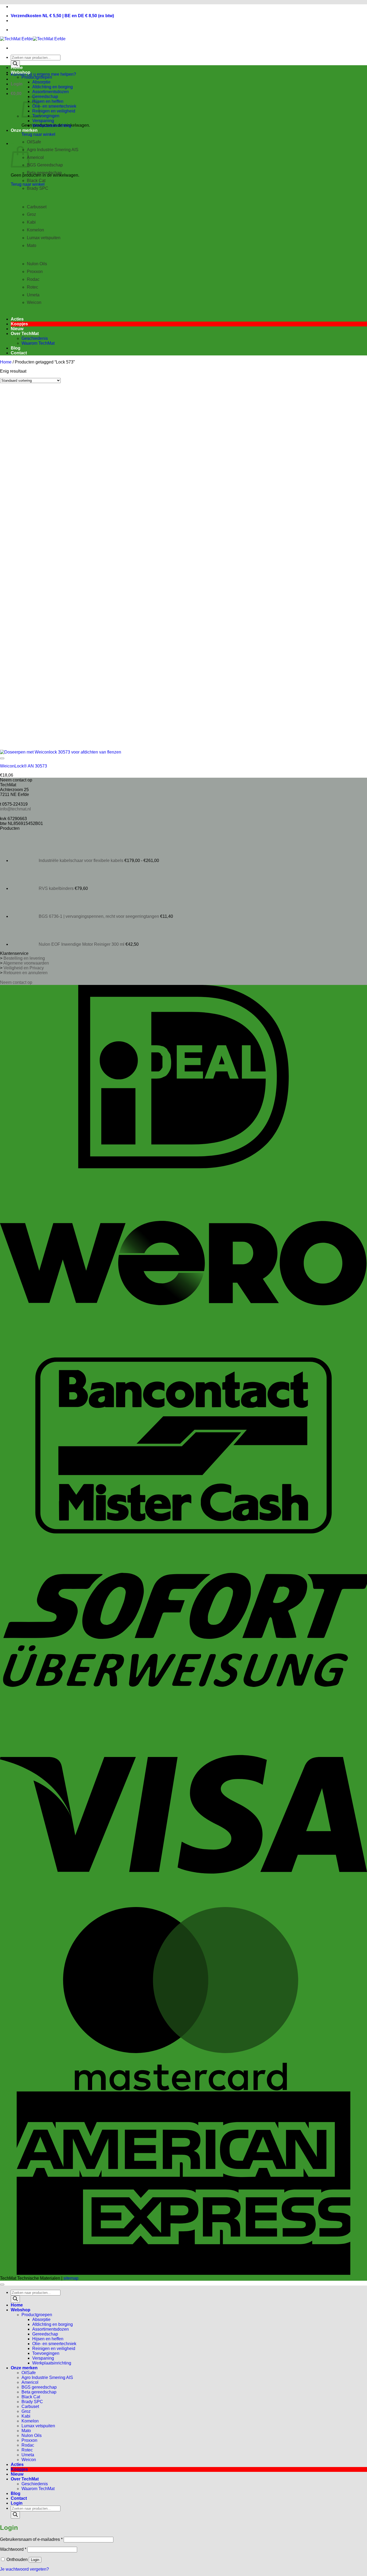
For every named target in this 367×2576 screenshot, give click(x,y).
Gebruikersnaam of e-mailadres (31, 2539)
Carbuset (30, 2406)
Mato (26, 2431)
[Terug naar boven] (2, 2284)
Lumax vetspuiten (44, 238)
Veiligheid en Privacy (24, 968)
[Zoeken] (15, 64)
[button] (17, 84)
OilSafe (29, 2373)
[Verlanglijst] (2, 758)
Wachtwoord (13, 2549)
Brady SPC (38, 188)
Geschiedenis (35, 338)
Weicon (29, 2460)
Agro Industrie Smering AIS (53, 150)
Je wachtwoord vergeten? (24, 2569)
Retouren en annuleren (26, 973)
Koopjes (19, 324)
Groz (31, 214)
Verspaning (43, 121)
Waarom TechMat (38, 343)
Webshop (21, 72)
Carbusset (37, 207)
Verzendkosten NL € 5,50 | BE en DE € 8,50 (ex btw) (62, 16)
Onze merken (24, 130)
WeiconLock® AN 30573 (24, 766)
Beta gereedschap (44, 173)
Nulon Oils (37, 264)
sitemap (71, 2278)
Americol (35, 157)
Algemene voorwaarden (26, 963)
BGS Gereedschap (45, 165)
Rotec (33, 287)
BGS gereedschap (39, 2387)
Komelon (35, 230)
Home (17, 68)
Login (35, 2560)
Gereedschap (45, 97)
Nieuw (17, 329)
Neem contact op (16, 982)
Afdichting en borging (53, 87)
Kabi (31, 222)
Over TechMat (25, 334)
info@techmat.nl (15, 809)
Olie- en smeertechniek (54, 106)
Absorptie (41, 82)
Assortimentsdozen (51, 92)
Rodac (33, 279)
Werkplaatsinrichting (52, 125)
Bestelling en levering (24, 958)
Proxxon (35, 272)
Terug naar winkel (38, 134)
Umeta (33, 295)
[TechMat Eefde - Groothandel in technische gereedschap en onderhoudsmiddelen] (33, 39)
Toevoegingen (46, 116)
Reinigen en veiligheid (54, 111)
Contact (19, 353)
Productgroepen (37, 77)
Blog (16, 348)
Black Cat (36, 181)
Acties (17, 319)
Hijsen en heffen (48, 101)
